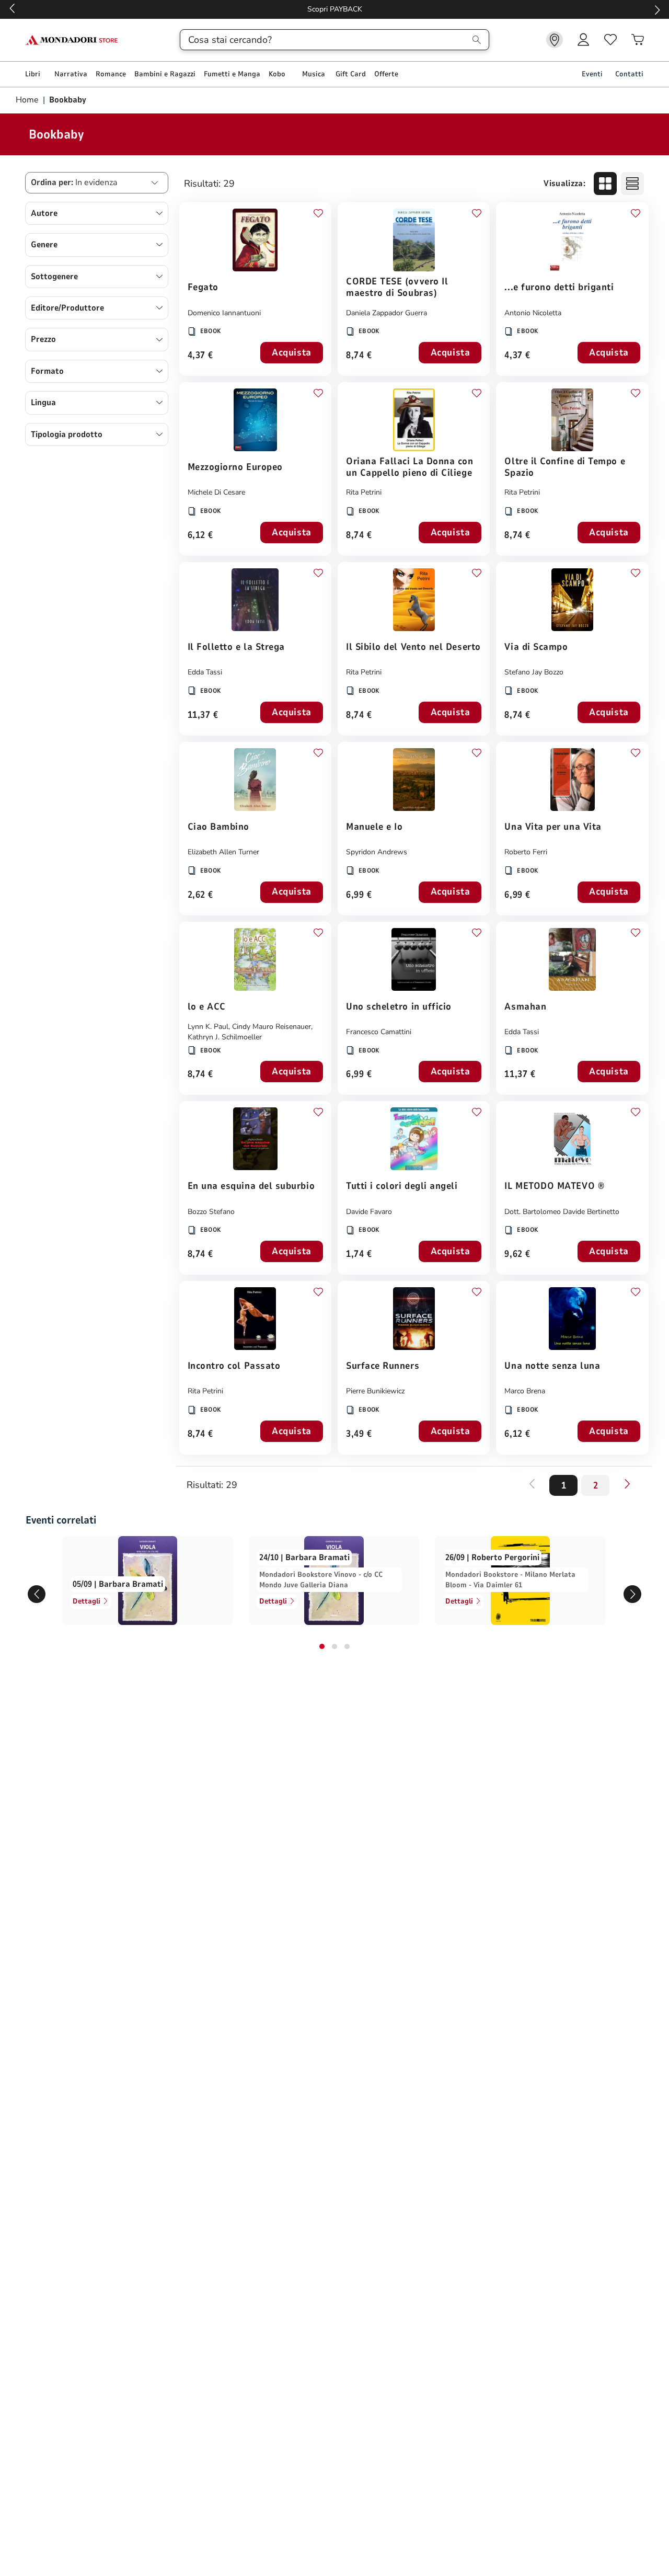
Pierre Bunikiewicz (375, 1391)
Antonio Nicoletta (533, 313)
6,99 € (359, 895)
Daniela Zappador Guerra (387, 313)
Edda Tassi (205, 672)
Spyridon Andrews (377, 852)
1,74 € (359, 1255)
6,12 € (200, 536)
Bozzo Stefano (211, 1212)
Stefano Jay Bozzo (534, 672)
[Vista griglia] (605, 184)
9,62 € (517, 1255)
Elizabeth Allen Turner (223, 852)
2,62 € (200, 895)
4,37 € (200, 356)
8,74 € (359, 356)
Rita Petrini (364, 492)
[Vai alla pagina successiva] (627, 1484)
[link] (555, 40)
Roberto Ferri (526, 852)
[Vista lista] (632, 184)
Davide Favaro (369, 1212)
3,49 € (359, 1434)
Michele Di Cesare (216, 492)
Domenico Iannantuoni (224, 313)
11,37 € (203, 715)
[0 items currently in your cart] (638, 40)
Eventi (592, 74)
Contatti (629, 74)
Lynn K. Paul (208, 1027)
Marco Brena (525, 1391)
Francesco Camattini (379, 1032)
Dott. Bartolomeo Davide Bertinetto (562, 1212)
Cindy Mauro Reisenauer (272, 1027)
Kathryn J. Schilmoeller (225, 1037)
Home (28, 100)
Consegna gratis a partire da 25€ (335, 9)
